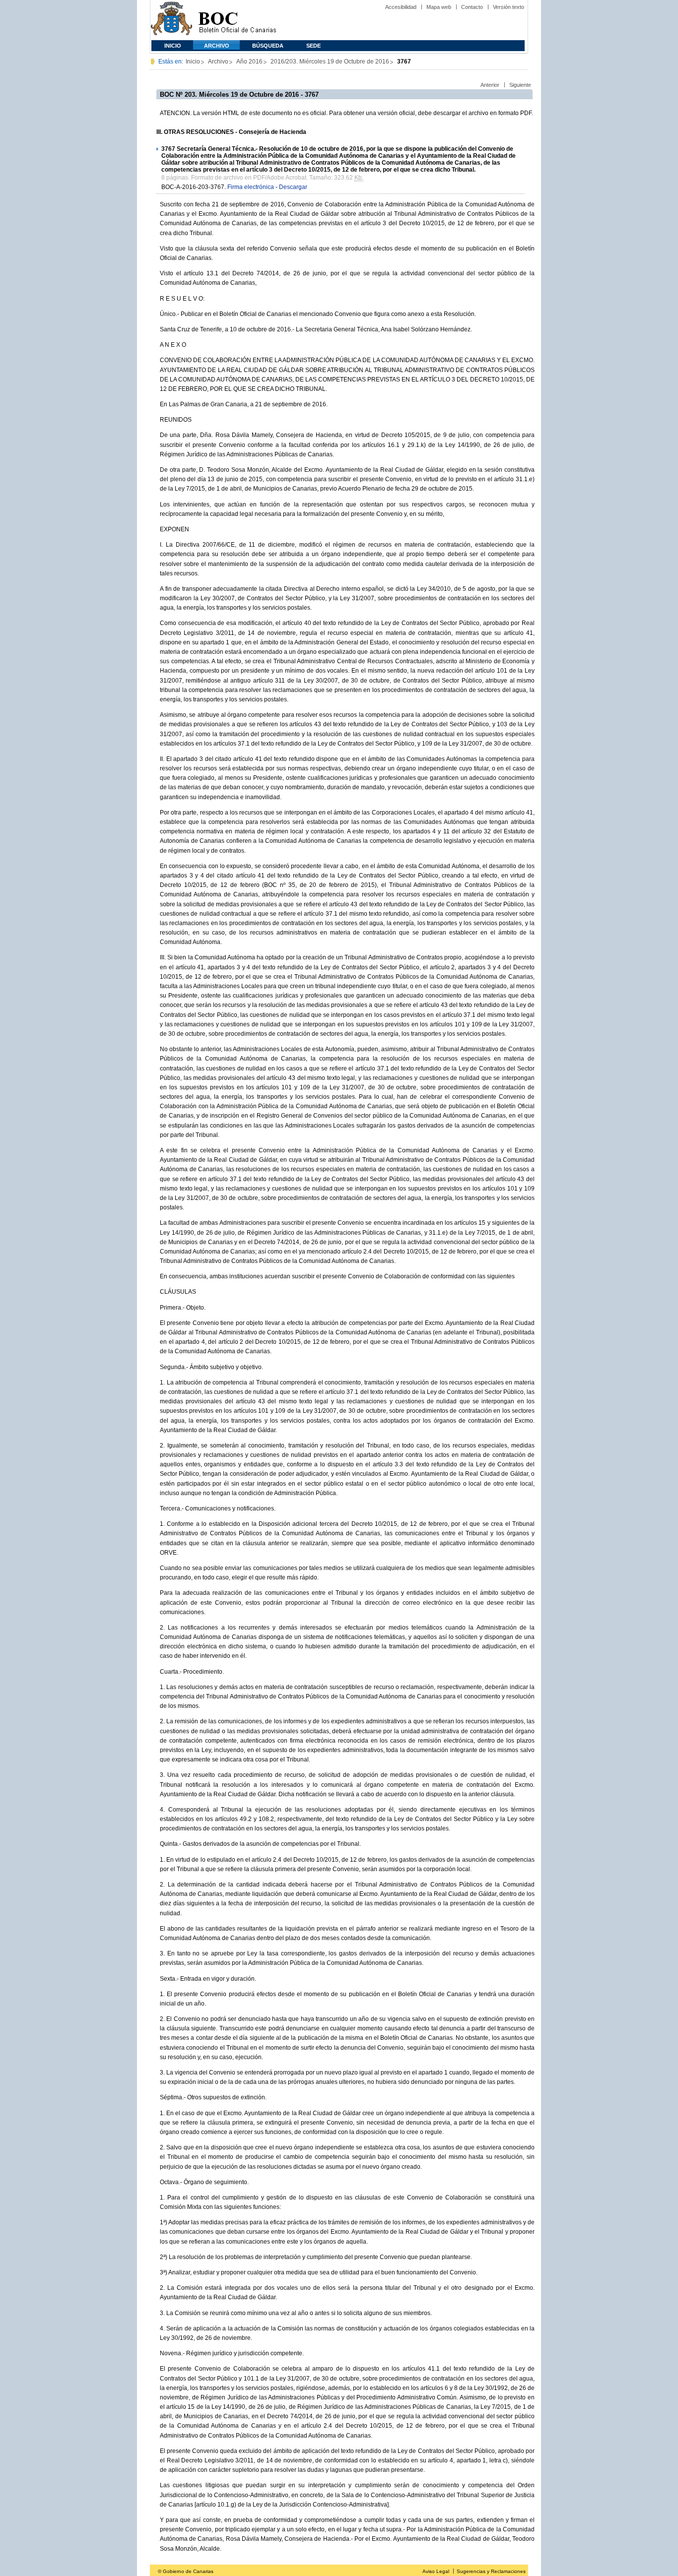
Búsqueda (268, 46)
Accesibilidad (401, 7)
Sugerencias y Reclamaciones (491, 2571)
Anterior (490, 85)
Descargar (293, 187)
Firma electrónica (251, 187)
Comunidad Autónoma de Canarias (171, 20)
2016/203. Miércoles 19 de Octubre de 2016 (330, 62)
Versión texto (508, 7)
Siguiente (520, 85)
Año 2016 (249, 62)
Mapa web (439, 7)
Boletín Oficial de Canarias (237, 20)
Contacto (472, 7)
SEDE (313, 46)
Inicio (173, 46)
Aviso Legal (436, 2571)
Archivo (217, 46)
